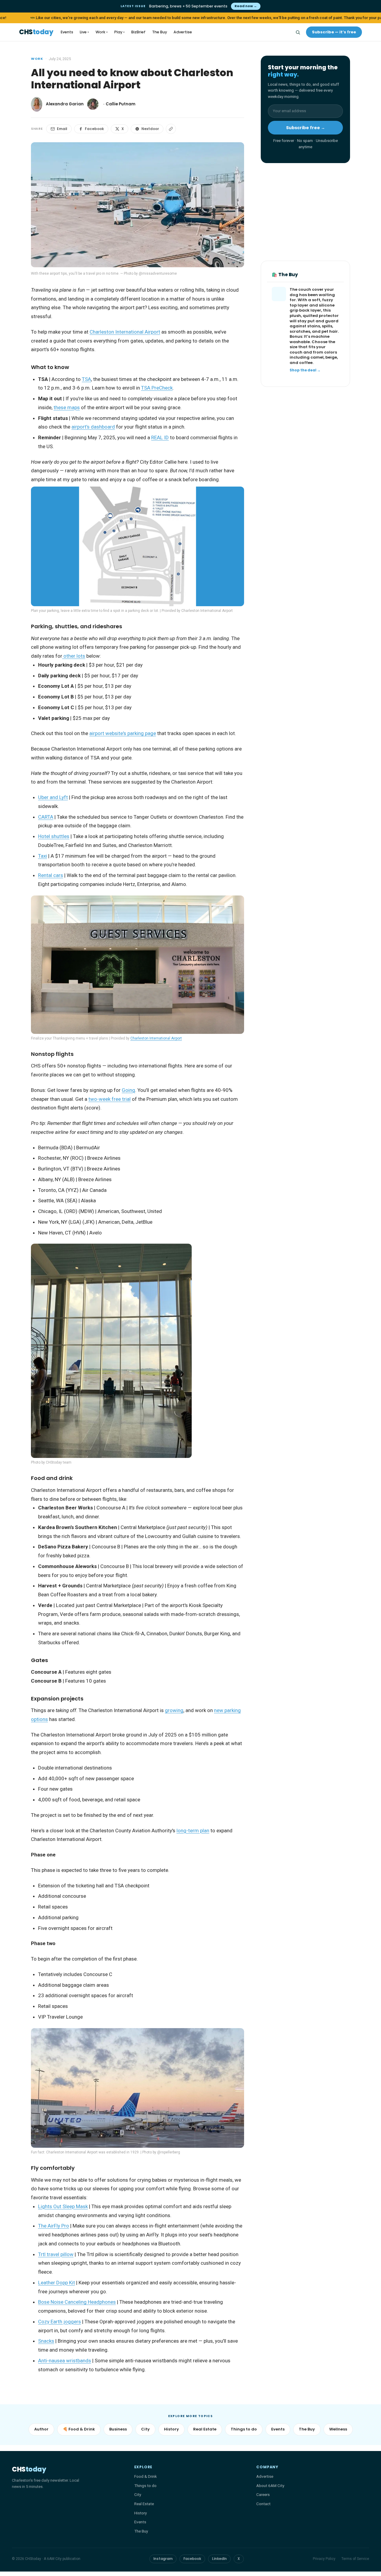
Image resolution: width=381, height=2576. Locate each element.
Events (67, 32)
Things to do (244, 2429)
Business (118, 2429)
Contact (263, 2504)
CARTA (46, 817)
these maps (67, 407)
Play (120, 32)
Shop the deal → (305, 370)
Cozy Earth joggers (60, 2322)
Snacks (46, 2341)
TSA (86, 379)
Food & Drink (146, 2476)
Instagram (163, 2559)
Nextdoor (150, 129)
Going (128, 1090)
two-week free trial (110, 1099)
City (145, 2429)
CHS (36, 32)
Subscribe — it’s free (334, 32)
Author (41, 2429)
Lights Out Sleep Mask (63, 2206)
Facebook (94, 129)
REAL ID (160, 437)
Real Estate (205, 2429)
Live (84, 32)
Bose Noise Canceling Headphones (77, 2302)
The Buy (160, 32)
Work (102, 32)
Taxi (43, 856)
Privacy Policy (324, 2559)
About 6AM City (270, 2486)
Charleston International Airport (125, 332)
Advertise (183, 32)
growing (174, 1710)
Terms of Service (355, 2559)
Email (62, 129)
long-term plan (193, 1831)
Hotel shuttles (54, 836)
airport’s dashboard (93, 427)
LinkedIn (219, 2559)
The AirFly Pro (54, 2226)
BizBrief (138, 32)
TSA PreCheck (157, 388)
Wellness (338, 2429)
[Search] (298, 32)
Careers (263, 2494)
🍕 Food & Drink (79, 2429)
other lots (74, 656)
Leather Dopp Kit (57, 2283)
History (171, 2429)
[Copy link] (171, 129)
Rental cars (51, 875)
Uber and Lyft (53, 797)
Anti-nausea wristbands (65, 2361)
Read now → (246, 6)
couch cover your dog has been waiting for (312, 295)
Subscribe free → (306, 128)
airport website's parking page (123, 733)
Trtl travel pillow (56, 2254)
